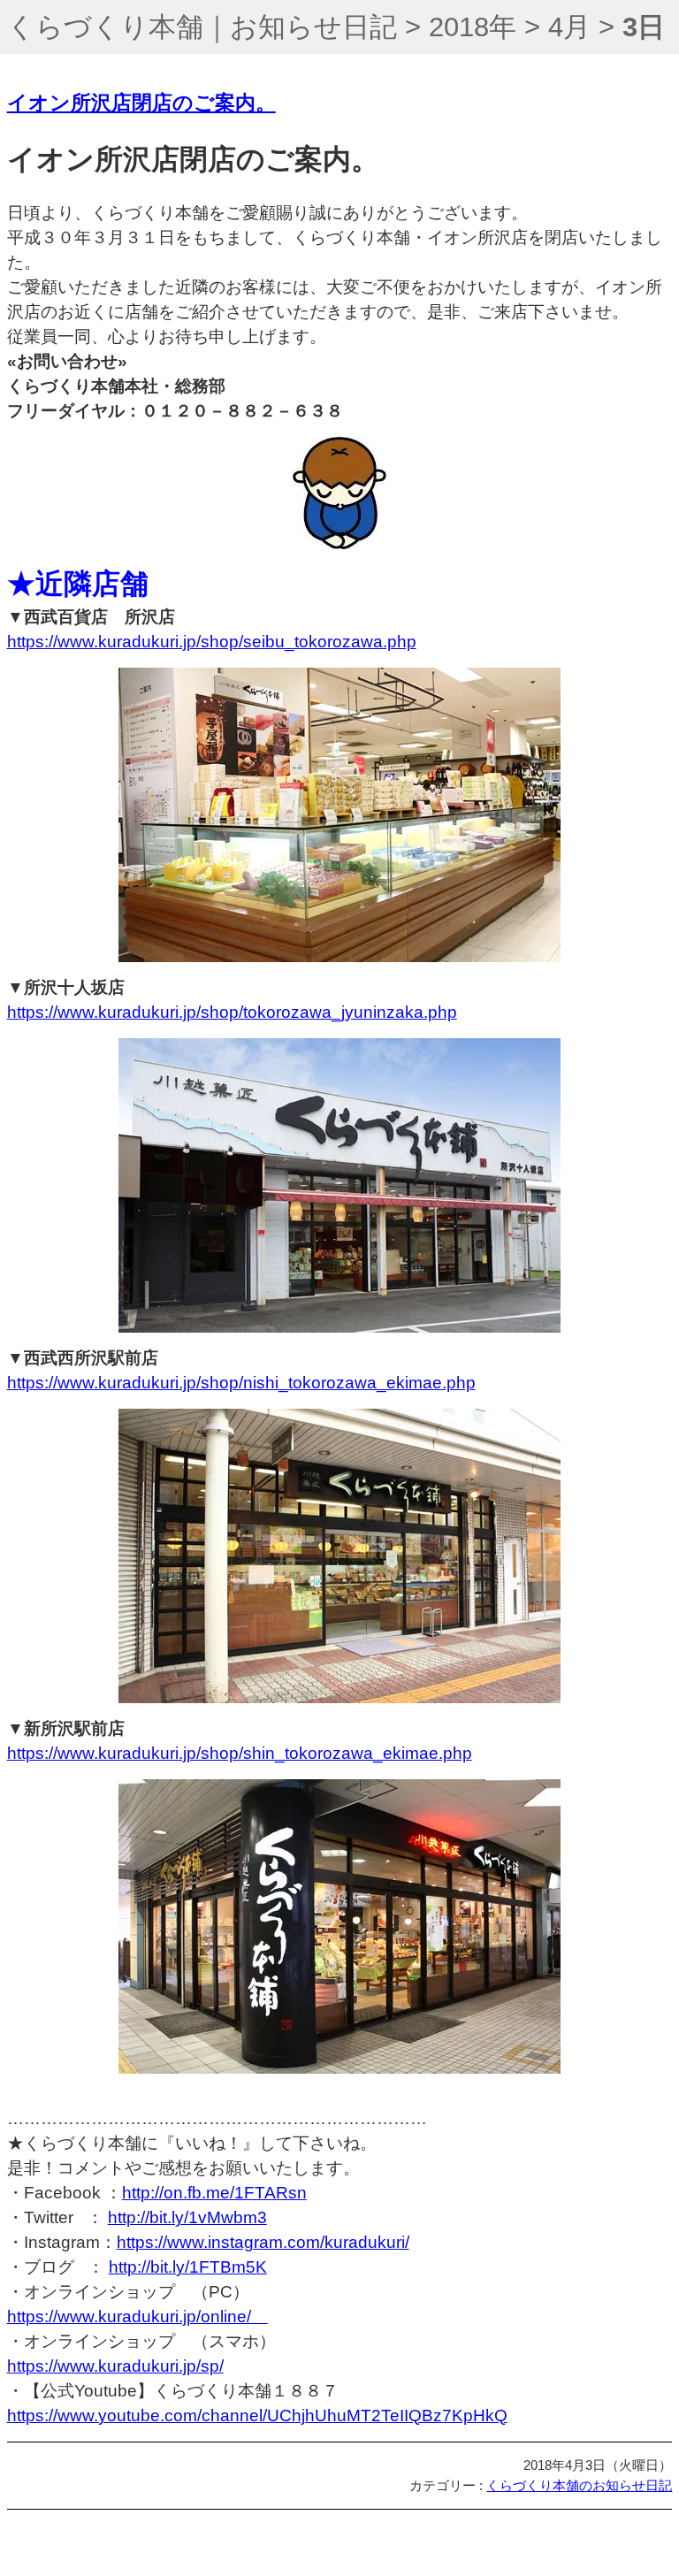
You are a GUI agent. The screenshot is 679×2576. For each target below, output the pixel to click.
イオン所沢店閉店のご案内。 (141, 103)
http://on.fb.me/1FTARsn (214, 2193)
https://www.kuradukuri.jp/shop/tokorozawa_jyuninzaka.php (232, 1012)
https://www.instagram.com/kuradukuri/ (263, 2242)
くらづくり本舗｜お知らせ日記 (202, 27)
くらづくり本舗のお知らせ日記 (579, 2485)
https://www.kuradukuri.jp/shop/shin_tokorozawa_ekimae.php (240, 1753)
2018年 (473, 27)
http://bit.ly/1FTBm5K (188, 2267)
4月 (569, 27)
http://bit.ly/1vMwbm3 (187, 2217)
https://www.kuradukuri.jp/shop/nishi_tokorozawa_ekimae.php (241, 1383)
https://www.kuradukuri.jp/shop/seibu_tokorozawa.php (212, 642)
